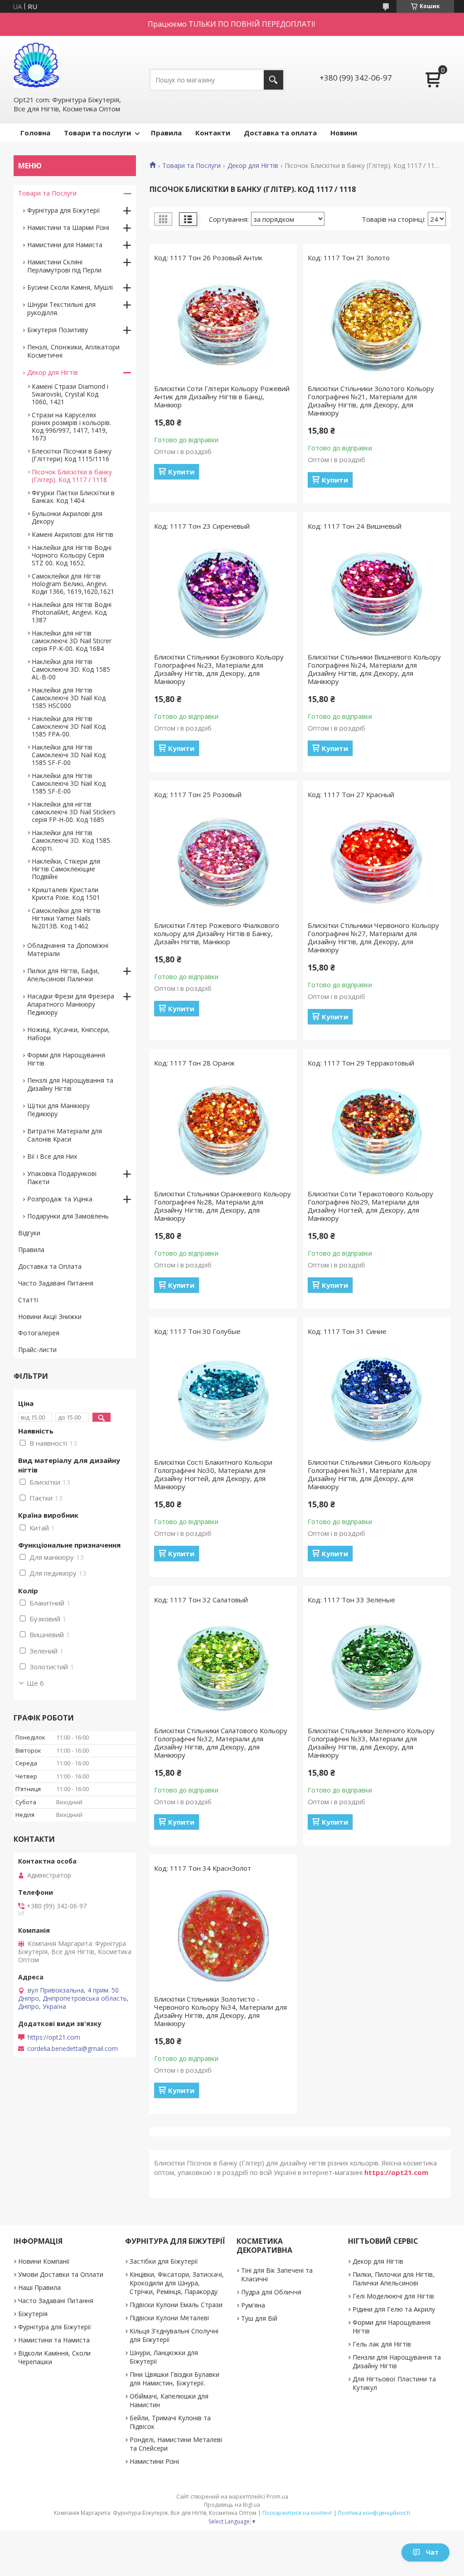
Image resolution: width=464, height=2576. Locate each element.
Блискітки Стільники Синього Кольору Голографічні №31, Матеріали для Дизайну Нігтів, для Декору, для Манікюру (369, 1474)
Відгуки (29, 1233)
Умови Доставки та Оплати (61, 2274)
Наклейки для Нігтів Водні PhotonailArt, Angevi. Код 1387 (72, 612)
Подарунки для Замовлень (68, 1216)
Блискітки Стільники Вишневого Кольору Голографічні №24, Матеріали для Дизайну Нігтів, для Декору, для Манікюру (374, 669)
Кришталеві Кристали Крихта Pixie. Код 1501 (66, 894)
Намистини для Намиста (65, 245)
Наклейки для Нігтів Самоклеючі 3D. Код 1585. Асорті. (72, 840)
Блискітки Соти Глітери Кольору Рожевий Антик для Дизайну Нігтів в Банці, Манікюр (222, 397)
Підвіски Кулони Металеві (169, 2318)
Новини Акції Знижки (50, 1317)
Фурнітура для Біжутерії (64, 210)
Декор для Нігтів (253, 166)
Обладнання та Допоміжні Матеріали (68, 949)
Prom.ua (277, 2497)
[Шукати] (273, 80)
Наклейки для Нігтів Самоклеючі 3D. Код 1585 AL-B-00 (71, 669)
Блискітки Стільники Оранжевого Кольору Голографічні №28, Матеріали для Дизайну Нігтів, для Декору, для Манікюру (222, 1206)
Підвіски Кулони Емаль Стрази (176, 2305)
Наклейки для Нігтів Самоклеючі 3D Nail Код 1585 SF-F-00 (69, 755)
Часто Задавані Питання (56, 1283)
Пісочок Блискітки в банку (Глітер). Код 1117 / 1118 (72, 476)
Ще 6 (35, 1683)
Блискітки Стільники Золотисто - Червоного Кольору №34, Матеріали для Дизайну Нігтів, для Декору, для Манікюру (220, 2011)
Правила (166, 133)
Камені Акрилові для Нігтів (72, 534)
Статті (28, 1300)
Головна (35, 133)
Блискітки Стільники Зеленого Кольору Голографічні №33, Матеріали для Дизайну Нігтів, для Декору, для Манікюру (371, 1743)
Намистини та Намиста (54, 2340)
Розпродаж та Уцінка (60, 1199)
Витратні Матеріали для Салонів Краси (65, 1135)
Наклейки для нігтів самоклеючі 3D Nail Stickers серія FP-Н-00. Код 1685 (74, 812)
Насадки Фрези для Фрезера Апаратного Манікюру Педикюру (71, 1004)
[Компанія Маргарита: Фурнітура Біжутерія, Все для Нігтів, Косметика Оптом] (36, 65)
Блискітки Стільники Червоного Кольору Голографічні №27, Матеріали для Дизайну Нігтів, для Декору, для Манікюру (373, 937)
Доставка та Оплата (50, 1266)
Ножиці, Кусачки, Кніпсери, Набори (68, 1034)
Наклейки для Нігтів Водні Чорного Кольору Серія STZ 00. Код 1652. (72, 555)
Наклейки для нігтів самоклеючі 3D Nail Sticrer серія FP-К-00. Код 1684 (72, 641)
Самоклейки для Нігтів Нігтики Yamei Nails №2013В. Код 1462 (66, 918)
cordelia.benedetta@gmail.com (72, 2049)
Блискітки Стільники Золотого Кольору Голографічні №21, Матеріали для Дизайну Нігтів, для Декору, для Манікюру (371, 401)
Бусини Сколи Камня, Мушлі (70, 287)
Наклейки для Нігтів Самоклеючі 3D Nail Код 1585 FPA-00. (69, 726)
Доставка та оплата (280, 133)
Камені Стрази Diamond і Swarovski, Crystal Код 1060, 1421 (70, 394)
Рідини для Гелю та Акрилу (394, 2309)
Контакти (213, 133)
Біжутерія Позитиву (58, 330)
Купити (181, 472)
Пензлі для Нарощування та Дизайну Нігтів (70, 1084)
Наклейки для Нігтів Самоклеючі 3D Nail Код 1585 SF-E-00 (69, 783)
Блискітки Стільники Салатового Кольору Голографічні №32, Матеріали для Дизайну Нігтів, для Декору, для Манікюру (221, 1743)
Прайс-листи (37, 1350)
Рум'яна (253, 2305)
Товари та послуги (97, 133)
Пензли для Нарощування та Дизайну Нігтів (397, 2361)
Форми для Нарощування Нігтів (66, 1059)
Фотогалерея (39, 1333)
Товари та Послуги (191, 166)
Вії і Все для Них (52, 1156)
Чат (432, 2552)
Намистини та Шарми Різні (68, 227)
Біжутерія (33, 2314)
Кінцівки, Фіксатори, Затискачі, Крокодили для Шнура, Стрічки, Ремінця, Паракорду (177, 2283)
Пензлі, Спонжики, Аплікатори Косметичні (73, 351)
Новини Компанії (44, 2261)
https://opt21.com (396, 2172)
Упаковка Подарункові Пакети (62, 1178)
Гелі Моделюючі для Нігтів (393, 2296)
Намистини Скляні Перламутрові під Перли (64, 266)
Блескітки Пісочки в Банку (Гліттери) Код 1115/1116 (72, 455)
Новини (344, 133)
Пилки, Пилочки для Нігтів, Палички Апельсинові (394, 2279)
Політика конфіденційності (374, 2513)
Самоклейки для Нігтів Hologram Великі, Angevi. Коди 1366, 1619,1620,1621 (73, 584)
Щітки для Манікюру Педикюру (58, 1110)
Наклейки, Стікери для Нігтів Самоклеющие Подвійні (66, 869)
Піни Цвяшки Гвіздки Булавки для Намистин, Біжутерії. (174, 2379)
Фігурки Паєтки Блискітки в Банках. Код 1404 (73, 497)
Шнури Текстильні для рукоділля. (61, 308)
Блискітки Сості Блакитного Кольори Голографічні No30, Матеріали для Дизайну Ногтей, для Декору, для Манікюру (213, 1474)
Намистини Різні (154, 2461)
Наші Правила (39, 2287)
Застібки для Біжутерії (164, 2261)
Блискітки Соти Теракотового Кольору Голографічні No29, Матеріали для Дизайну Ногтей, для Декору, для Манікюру (370, 1206)
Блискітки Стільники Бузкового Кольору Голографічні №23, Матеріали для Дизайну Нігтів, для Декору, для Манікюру (219, 669)
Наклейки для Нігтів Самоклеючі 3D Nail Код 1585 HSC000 (69, 698)
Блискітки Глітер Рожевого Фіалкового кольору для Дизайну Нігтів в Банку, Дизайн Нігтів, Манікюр (217, 933)
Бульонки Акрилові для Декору (67, 517)
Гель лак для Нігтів (382, 2344)
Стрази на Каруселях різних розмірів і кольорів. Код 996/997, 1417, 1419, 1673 (71, 426)
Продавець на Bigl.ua (232, 2505)
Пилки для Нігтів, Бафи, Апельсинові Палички (63, 975)
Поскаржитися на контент (297, 2513)
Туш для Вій (259, 2318)
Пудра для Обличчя (271, 2292)
